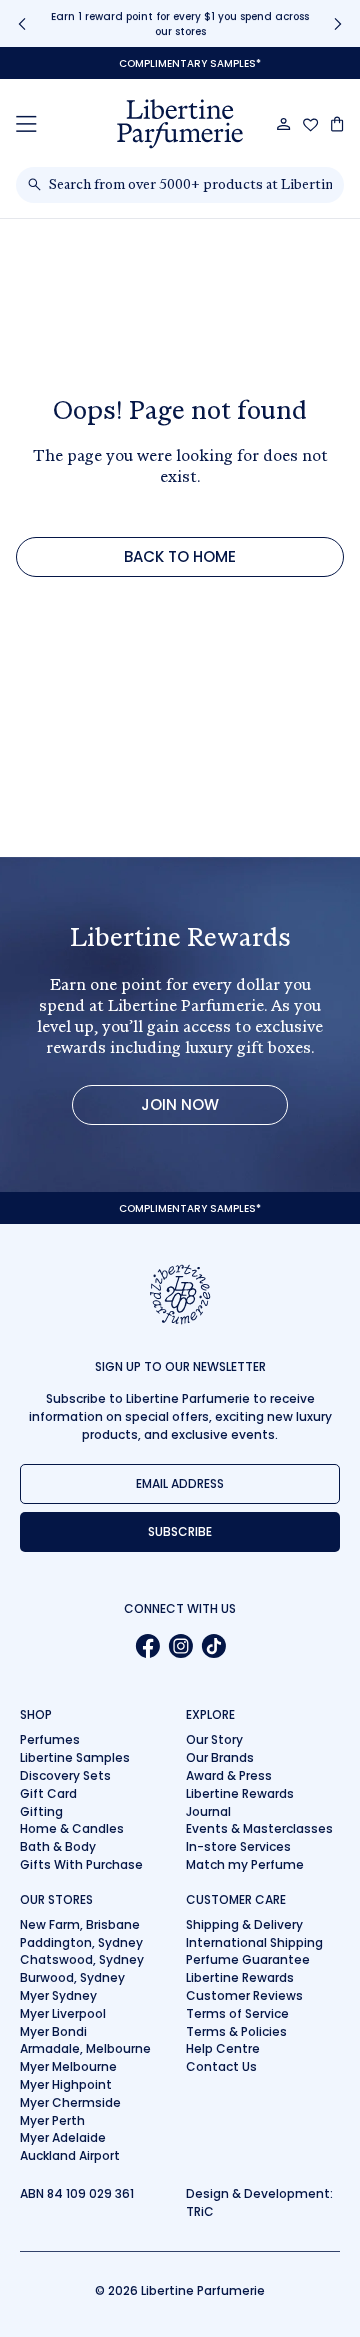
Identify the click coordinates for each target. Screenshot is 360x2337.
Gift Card (48, 1793)
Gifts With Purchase (81, 1864)
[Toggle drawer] (26, 123)
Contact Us (221, 2066)
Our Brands (220, 1757)
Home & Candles (72, 1828)
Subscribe (180, 1531)
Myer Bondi (53, 2031)
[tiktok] (213, 1646)
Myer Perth (52, 2120)
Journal (208, 1811)
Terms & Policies (236, 2031)
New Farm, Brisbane (80, 1924)
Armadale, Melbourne (85, 2048)
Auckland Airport (70, 2155)
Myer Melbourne (68, 2066)
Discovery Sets (65, 1775)
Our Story (214, 1739)
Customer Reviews (244, 1995)
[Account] (284, 124)
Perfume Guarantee (248, 1959)
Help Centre (223, 2048)
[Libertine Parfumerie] (180, 124)
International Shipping (254, 1942)
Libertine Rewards (240, 1793)
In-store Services (238, 1846)
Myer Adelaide (63, 2137)
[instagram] (180, 1646)
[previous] (22, 23)
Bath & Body (58, 1846)
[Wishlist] (311, 125)
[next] (338, 23)
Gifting (41, 1811)
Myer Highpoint (66, 2084)
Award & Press (229, 1775)
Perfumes (50, 1739)
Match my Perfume (245, 1864)
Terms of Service (237, 2013)
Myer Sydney (58, 1995)
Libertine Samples (75, 1757)
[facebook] (147, 1646)
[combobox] (190, 185)
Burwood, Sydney (72, 1977)
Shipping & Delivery (244, 1924)
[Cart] (337, 124)
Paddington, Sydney (81, 1942)
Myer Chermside (70, 2102)
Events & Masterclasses (259, 1828)
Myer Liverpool (63, 2013)
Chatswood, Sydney (82, 1959)
